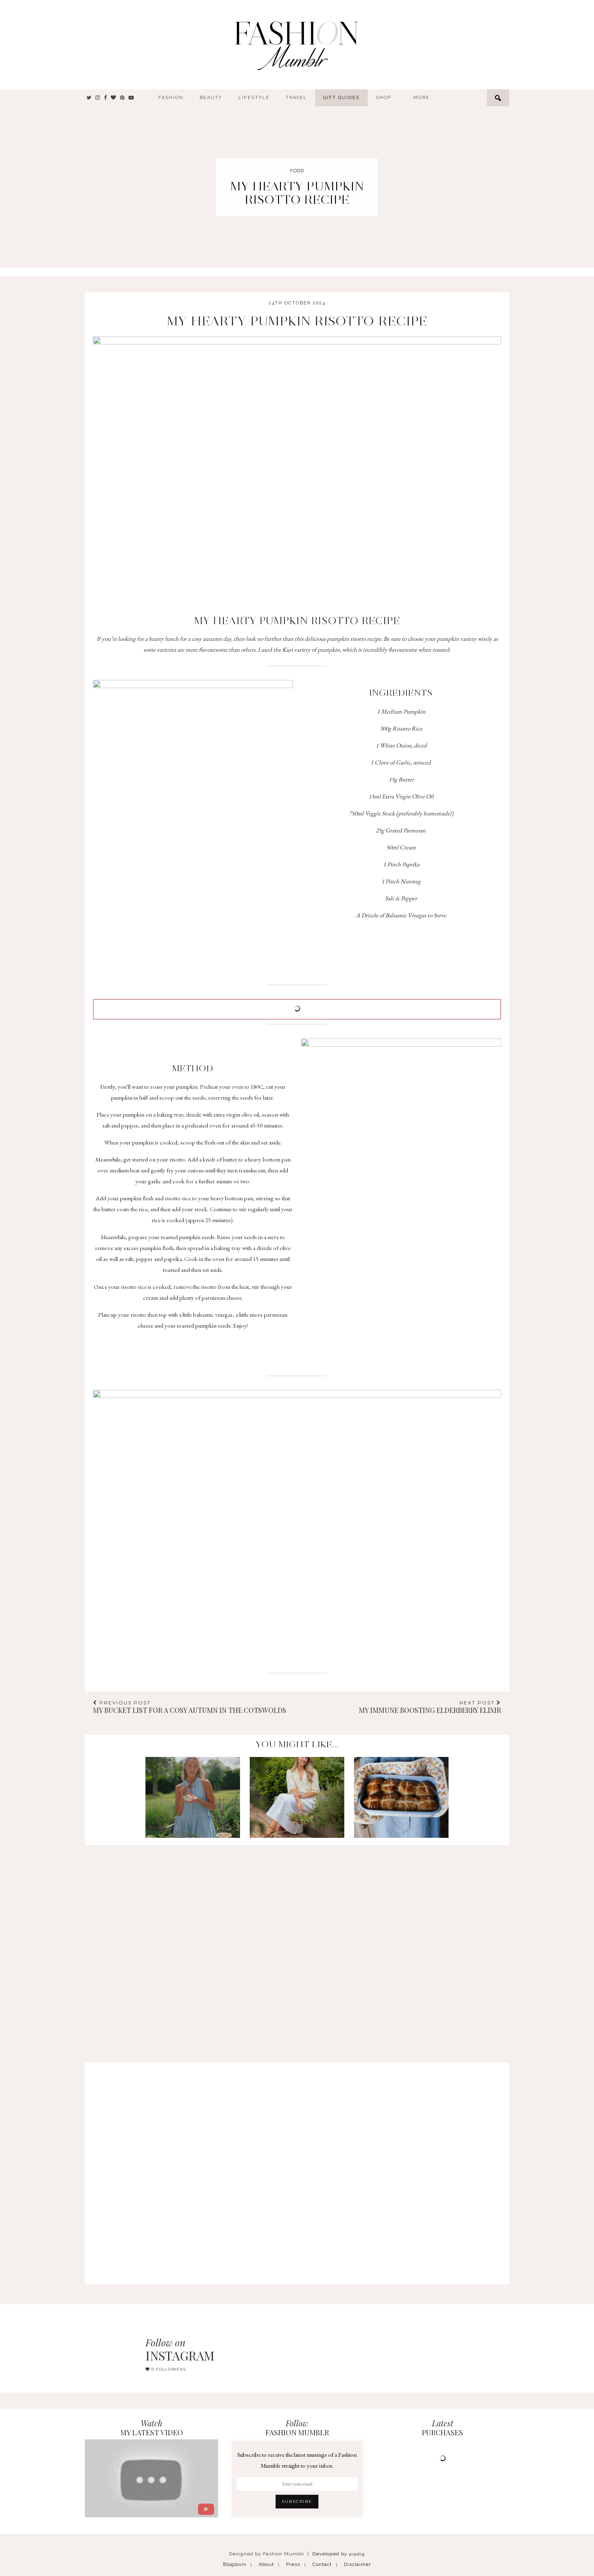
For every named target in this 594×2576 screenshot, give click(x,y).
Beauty (211, 98)
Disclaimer (357, 2564)
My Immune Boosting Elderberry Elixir (430, 1707)
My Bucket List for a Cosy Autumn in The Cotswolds (190, 1707)
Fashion (171, 98)
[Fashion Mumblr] (296, 44)
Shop (383, 98)
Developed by (339, 2554)
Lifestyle (254, 98)
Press (293, 2564)
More (421, 98)
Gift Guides (341, 98)
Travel (296, 98)
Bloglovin (235, 2564)
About (266, 2564)
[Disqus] (297, 1946)
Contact (322, 2564)
